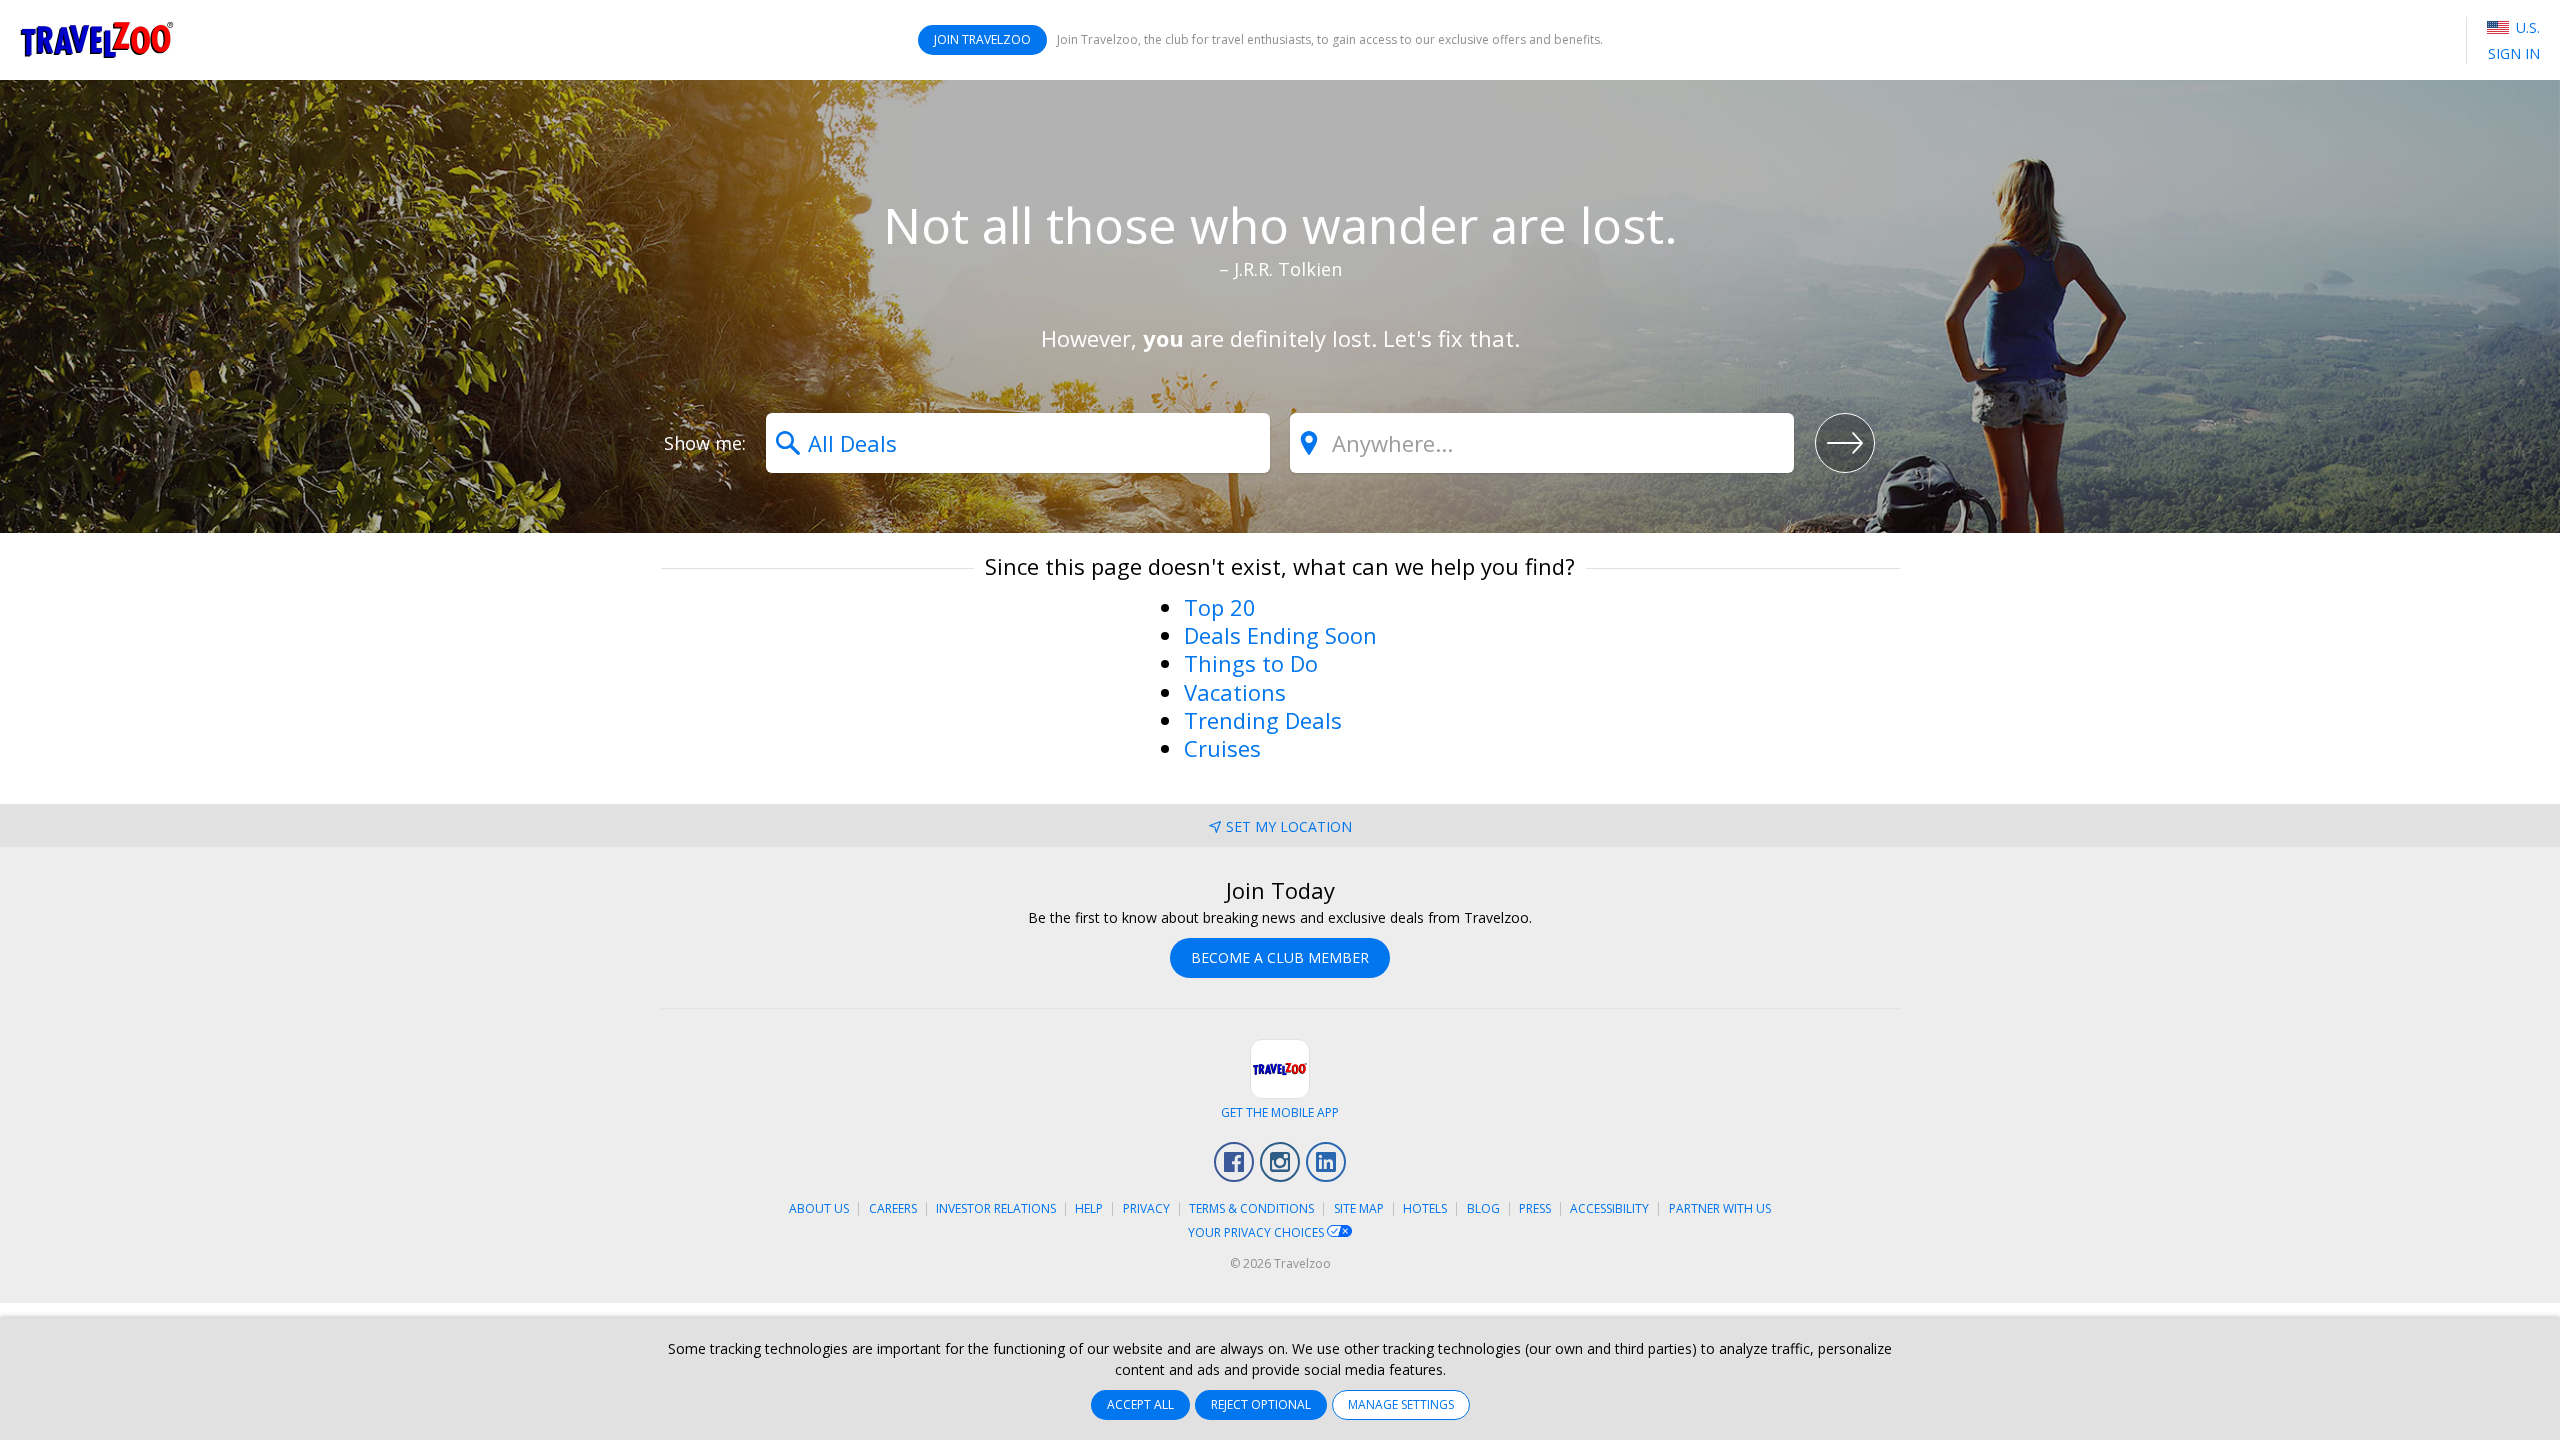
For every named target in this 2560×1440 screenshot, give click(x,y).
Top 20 (1220, 607)
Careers (893, 1208)
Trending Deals (1263, 720)
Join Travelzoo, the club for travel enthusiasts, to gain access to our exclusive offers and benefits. (1330, 40)
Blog (1483, 1208)
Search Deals (1845, 443)
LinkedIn (1326, 1162)
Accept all (1140, 1404)
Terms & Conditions (1251, 1208)
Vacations (1235, 692)
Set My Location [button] (1289, 826)
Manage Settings (1401, 1404)
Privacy (1146, 1208)
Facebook (1234, 1162)
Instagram (1280, 1162)
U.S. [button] (2526, 27)
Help (1089, 1208)
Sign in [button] (2514, 53)
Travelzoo (97, 40)
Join (982, 39)
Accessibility (1609, 1208)
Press (1535, 1208)
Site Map (1359, 1208)
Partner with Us (1720, 1208)
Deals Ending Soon (1280, 635)
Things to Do (1251, 663)
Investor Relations (996, 1208)
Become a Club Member (1280, 957)
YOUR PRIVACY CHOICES (1257, 1232)
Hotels (1425, 1208)
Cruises (1222, 748)
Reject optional (1261, 1404)
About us (819, 1208)
